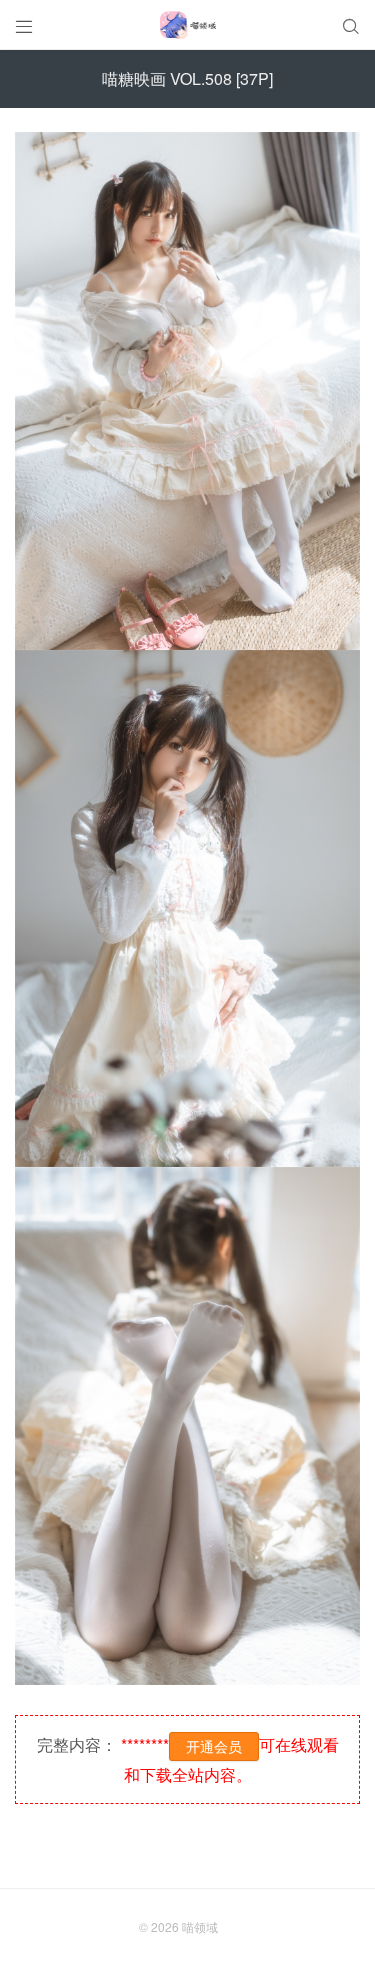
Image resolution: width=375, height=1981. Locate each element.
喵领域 (200, 1926)
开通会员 (214, 1746)
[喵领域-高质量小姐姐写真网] (187, 25)
